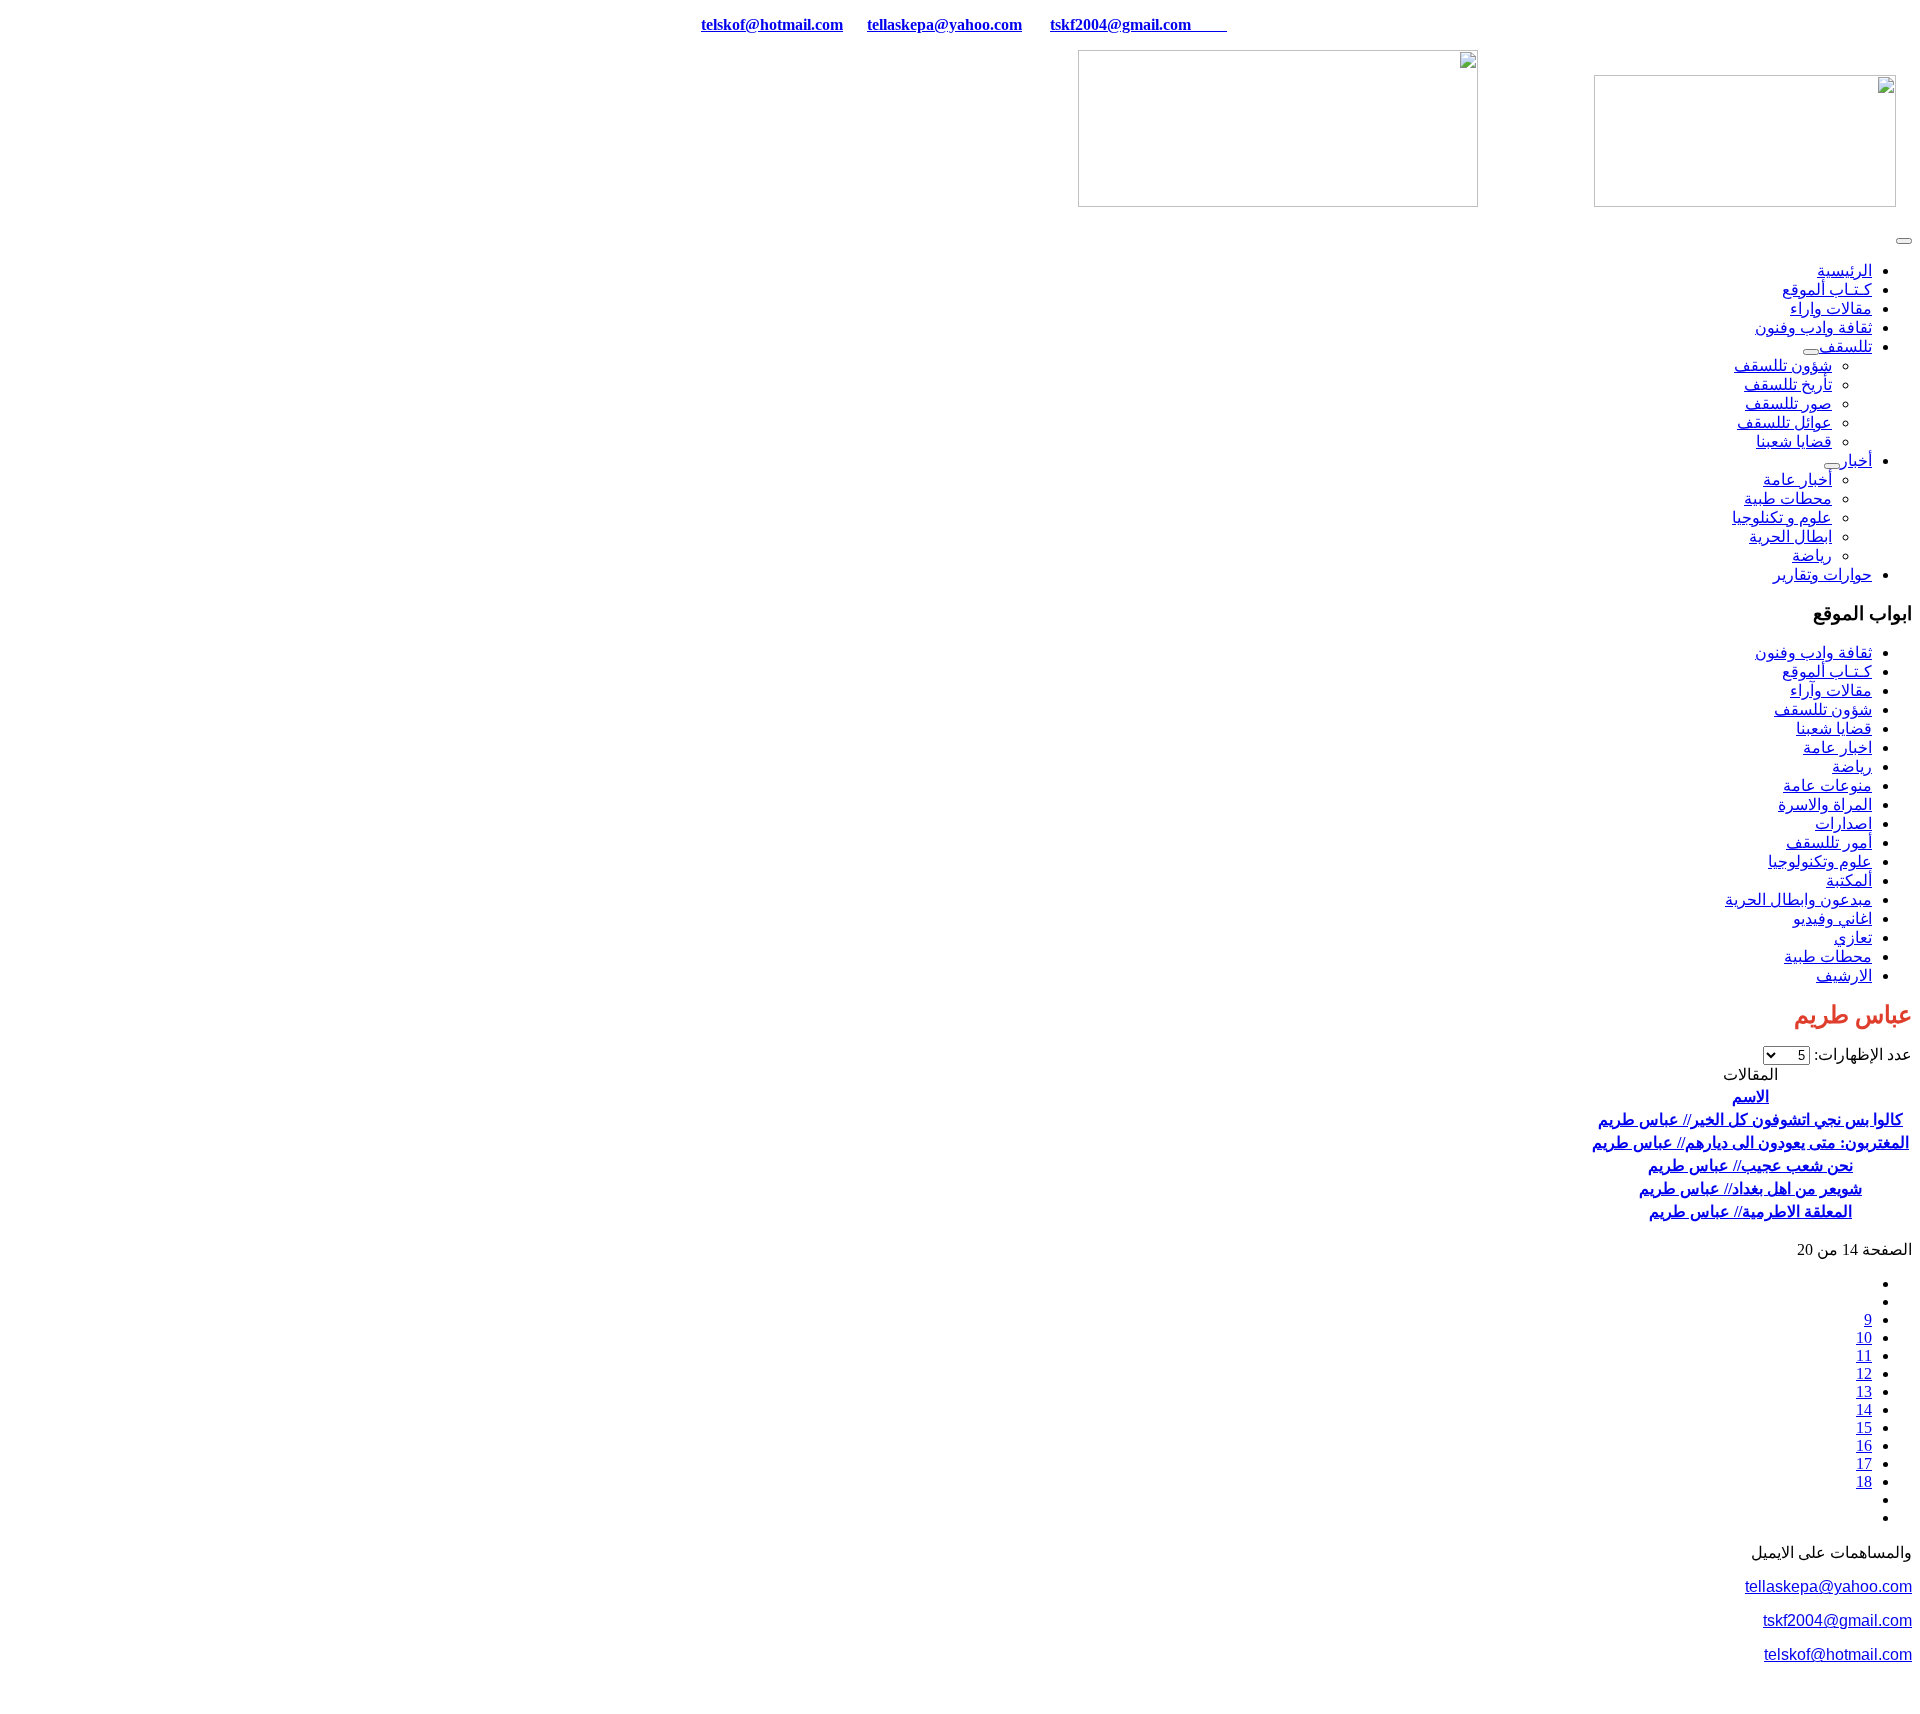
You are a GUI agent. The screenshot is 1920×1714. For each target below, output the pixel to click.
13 (1864, 1391)
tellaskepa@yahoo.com (944, 24)
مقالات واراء (1831, 308)
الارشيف (1844, 975)
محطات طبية (1788, 498)
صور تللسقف (1788, 403)
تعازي (1853, 937)
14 (1864, 1409)
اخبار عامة (1837, 747)
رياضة (1812, 555)
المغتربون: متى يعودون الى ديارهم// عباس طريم (1750, 1142)
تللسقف (1845, 346)
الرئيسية (1844, 270)
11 (1864, 1355)
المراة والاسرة (1825, 804)
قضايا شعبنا (1794, 441)
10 (1864, 1337)
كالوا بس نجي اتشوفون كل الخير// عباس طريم (1750, 1119)
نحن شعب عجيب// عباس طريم (1750, 1165)
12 (1864, 1373)
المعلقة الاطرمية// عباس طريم (1750, 1211)
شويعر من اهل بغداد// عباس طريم (1750, 1188)
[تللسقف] (1811, 352)
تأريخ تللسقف (1788, 384)
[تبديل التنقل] (1904, 241)
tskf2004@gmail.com (1120, 24)
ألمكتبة (1849, 880)
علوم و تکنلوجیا (1782, 517)
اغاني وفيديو (1832, 918)
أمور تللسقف (1829, 842)
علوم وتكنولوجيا (1820, 861)
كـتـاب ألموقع (1827, 289)
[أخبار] (1832, 466)
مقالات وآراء (1831, 690)
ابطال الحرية (1790, 536)
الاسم (1750, 1096)
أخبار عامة (1797, 479)
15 (1864, 1427)
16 (1864, 1445)
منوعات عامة (1827, 785)
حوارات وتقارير (1822, 574)
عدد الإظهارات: (1861, 1054)
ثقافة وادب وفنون (1813, 327)
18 (1864, 1481)
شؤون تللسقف (1783, 365)
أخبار (1856, 460)
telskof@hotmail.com (1838, 1654)
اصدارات (1843, 823)
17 (1864, 1463)
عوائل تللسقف (1784, 422)
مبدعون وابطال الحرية (1798, 899)
